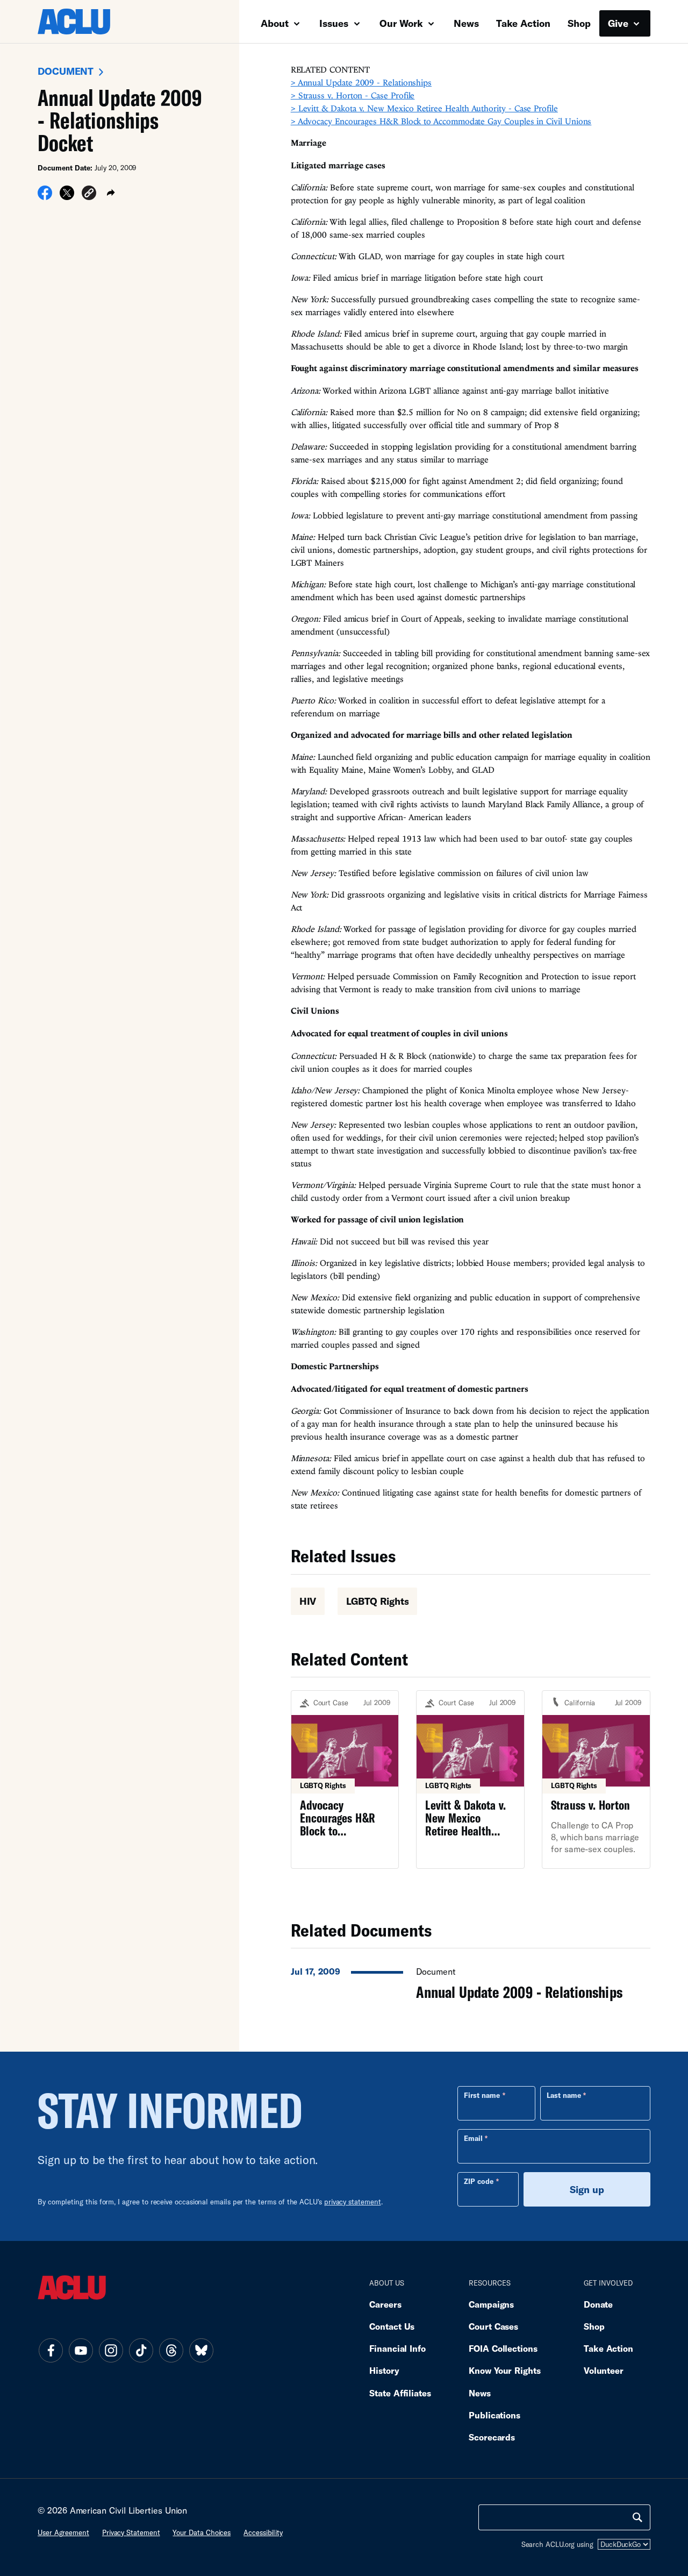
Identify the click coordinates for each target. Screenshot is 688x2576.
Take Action (523, 23)
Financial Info (397, 2348)
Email (473, 2138)
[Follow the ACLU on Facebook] (51, 2350)
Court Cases (493, 2326)
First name (482, 2095)
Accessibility (263, 2532)
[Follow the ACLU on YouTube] (81, 2350)
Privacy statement (131, 2532)
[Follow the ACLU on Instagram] (111, 2350)
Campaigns (491, 2304)
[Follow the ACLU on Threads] (171, 2350)
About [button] (276, 23)
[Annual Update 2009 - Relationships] (471, 1981)
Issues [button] (335, 23)
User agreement (63, 2532)
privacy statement (353, 2202)
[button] (89, 194)
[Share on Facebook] (45, 196)
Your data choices (202, 2532)
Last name (564, 2095)
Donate (598, 2304)
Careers (385, 2304)
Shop (579, 23)
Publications (494, 2415)
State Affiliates (400, 2393)
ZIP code (479, 2181)
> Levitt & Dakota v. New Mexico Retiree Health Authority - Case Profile (424, 108)
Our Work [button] (403, 23)
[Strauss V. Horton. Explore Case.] (596, 1780)
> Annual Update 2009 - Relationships (361, 82)
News (466, 23)
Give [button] (619, 23)
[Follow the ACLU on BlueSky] (201, 2350)
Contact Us (392, 2326)
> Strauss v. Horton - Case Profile (353, 95)
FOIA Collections (503, 2348)
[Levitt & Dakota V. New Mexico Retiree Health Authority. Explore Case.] (470, 1780)
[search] (637, 2517)
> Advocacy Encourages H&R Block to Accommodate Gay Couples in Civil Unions (441, 121)
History (384, 2370)
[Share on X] (67, 196)
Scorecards (492, 2437)
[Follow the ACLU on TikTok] (141, 2350)
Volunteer (604, 2370)
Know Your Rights (505, 2370)
